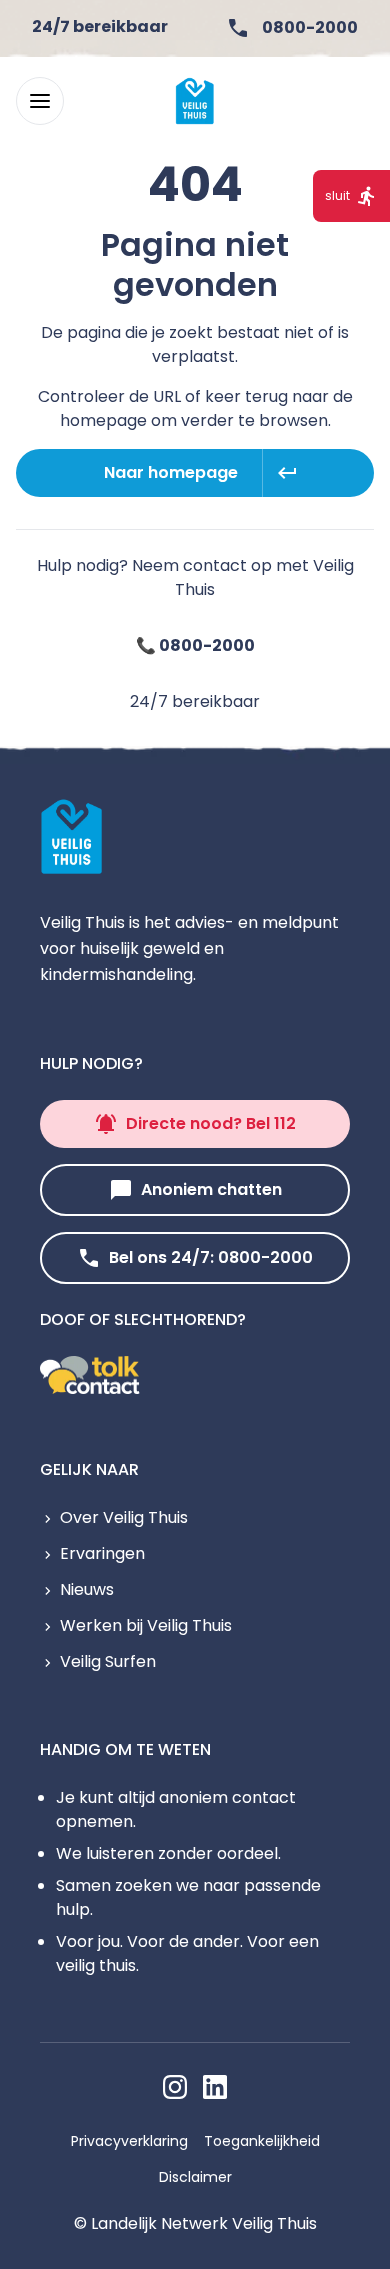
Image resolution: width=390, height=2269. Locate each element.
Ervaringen (102, 1553)
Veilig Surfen (108, 1661)
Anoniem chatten (211, 1189)
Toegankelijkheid (262, 2141)
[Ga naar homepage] (195, 101)
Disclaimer (195, 2177)
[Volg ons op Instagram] (175, 2087)
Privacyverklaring (129, 2141)
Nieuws (87, 1589)
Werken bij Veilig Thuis (146, 1625)
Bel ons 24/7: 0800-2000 (211, 1257)
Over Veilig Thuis (124, 1517)
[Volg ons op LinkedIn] (215, 2087)
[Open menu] (40, 101)
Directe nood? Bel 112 (211, 1123)
